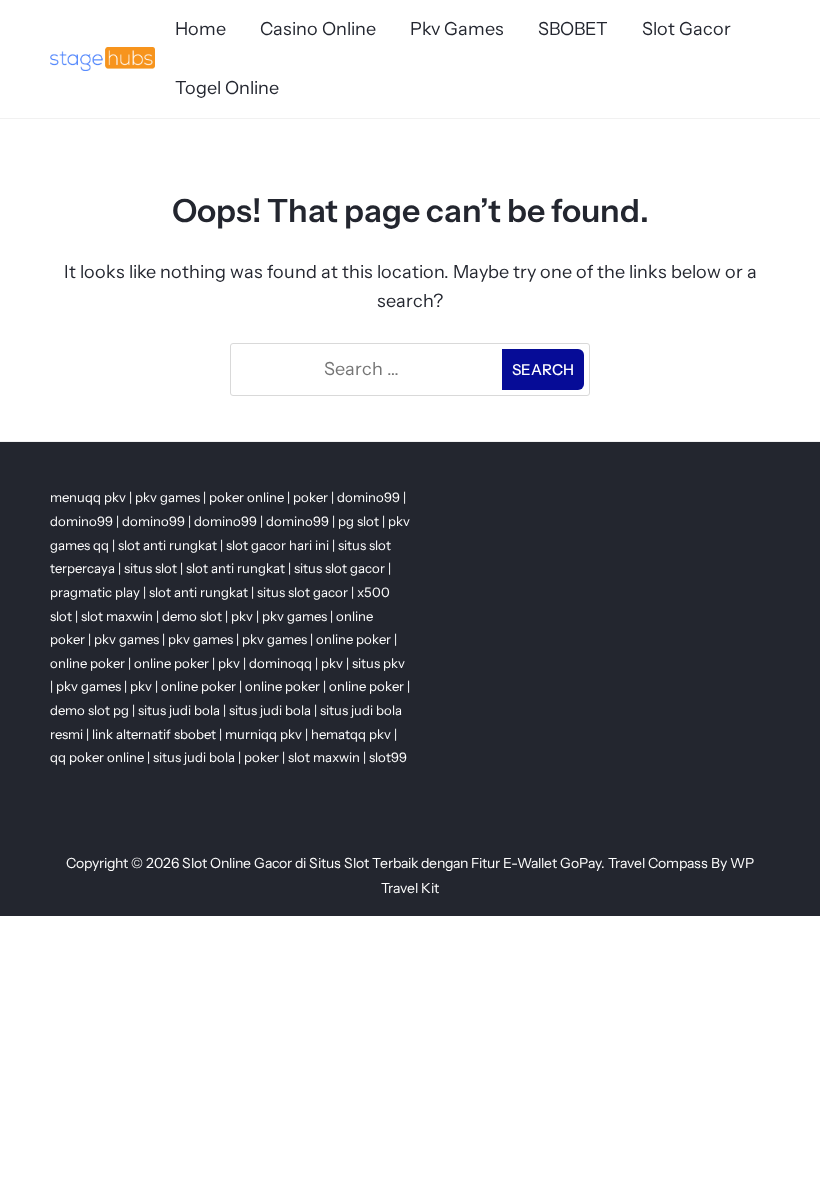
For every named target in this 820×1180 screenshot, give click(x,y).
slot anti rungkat (167, 545)
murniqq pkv (263, 734)
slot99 (388, 757)
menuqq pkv (88, 497)
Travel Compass (658, 863)
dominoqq (280, 663)
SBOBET (573, 29)
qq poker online (97, 757)
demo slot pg (89, 710)
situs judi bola (179, 710)
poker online (246, 497)
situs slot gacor (339, 568)
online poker (353, 639)
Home (200, 29)
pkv (242, 616)
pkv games (167, 497)
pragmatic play (95, 592)
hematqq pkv (351, 734)
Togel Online (227, 88)
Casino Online (318, 29)
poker (310, 497)
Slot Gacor (686, 29)
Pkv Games (457, 29)
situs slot (150, 568)
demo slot (192, 616)
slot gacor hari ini (277, 545)
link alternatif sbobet (154, 734)
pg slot (358, 521)
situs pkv (378, 663)
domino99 (368, 497)
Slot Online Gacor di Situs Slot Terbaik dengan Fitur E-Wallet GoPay (391, 863)
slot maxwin (117, 616)
